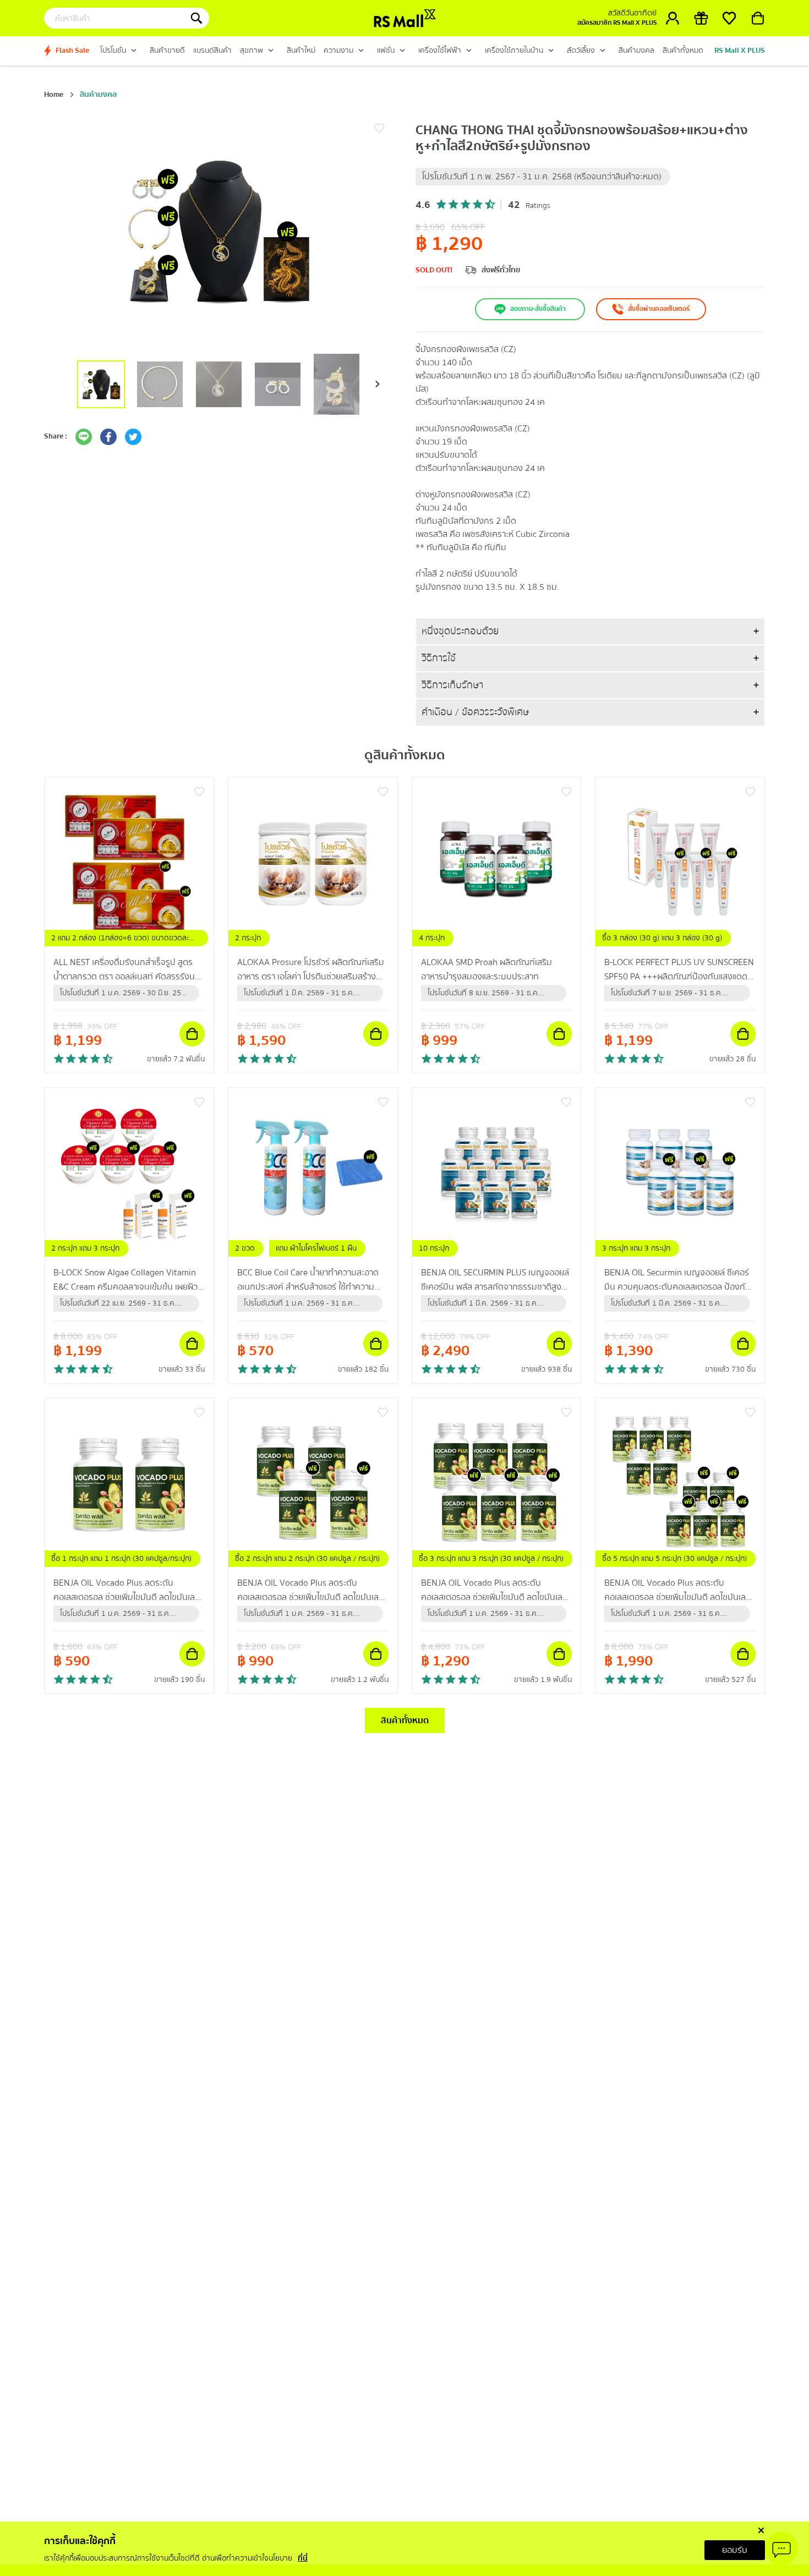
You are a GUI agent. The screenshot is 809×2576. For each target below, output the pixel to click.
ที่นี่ (303, 2558)
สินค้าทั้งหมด (405, 1720)
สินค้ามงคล (98, 95)
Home (54, 95)
